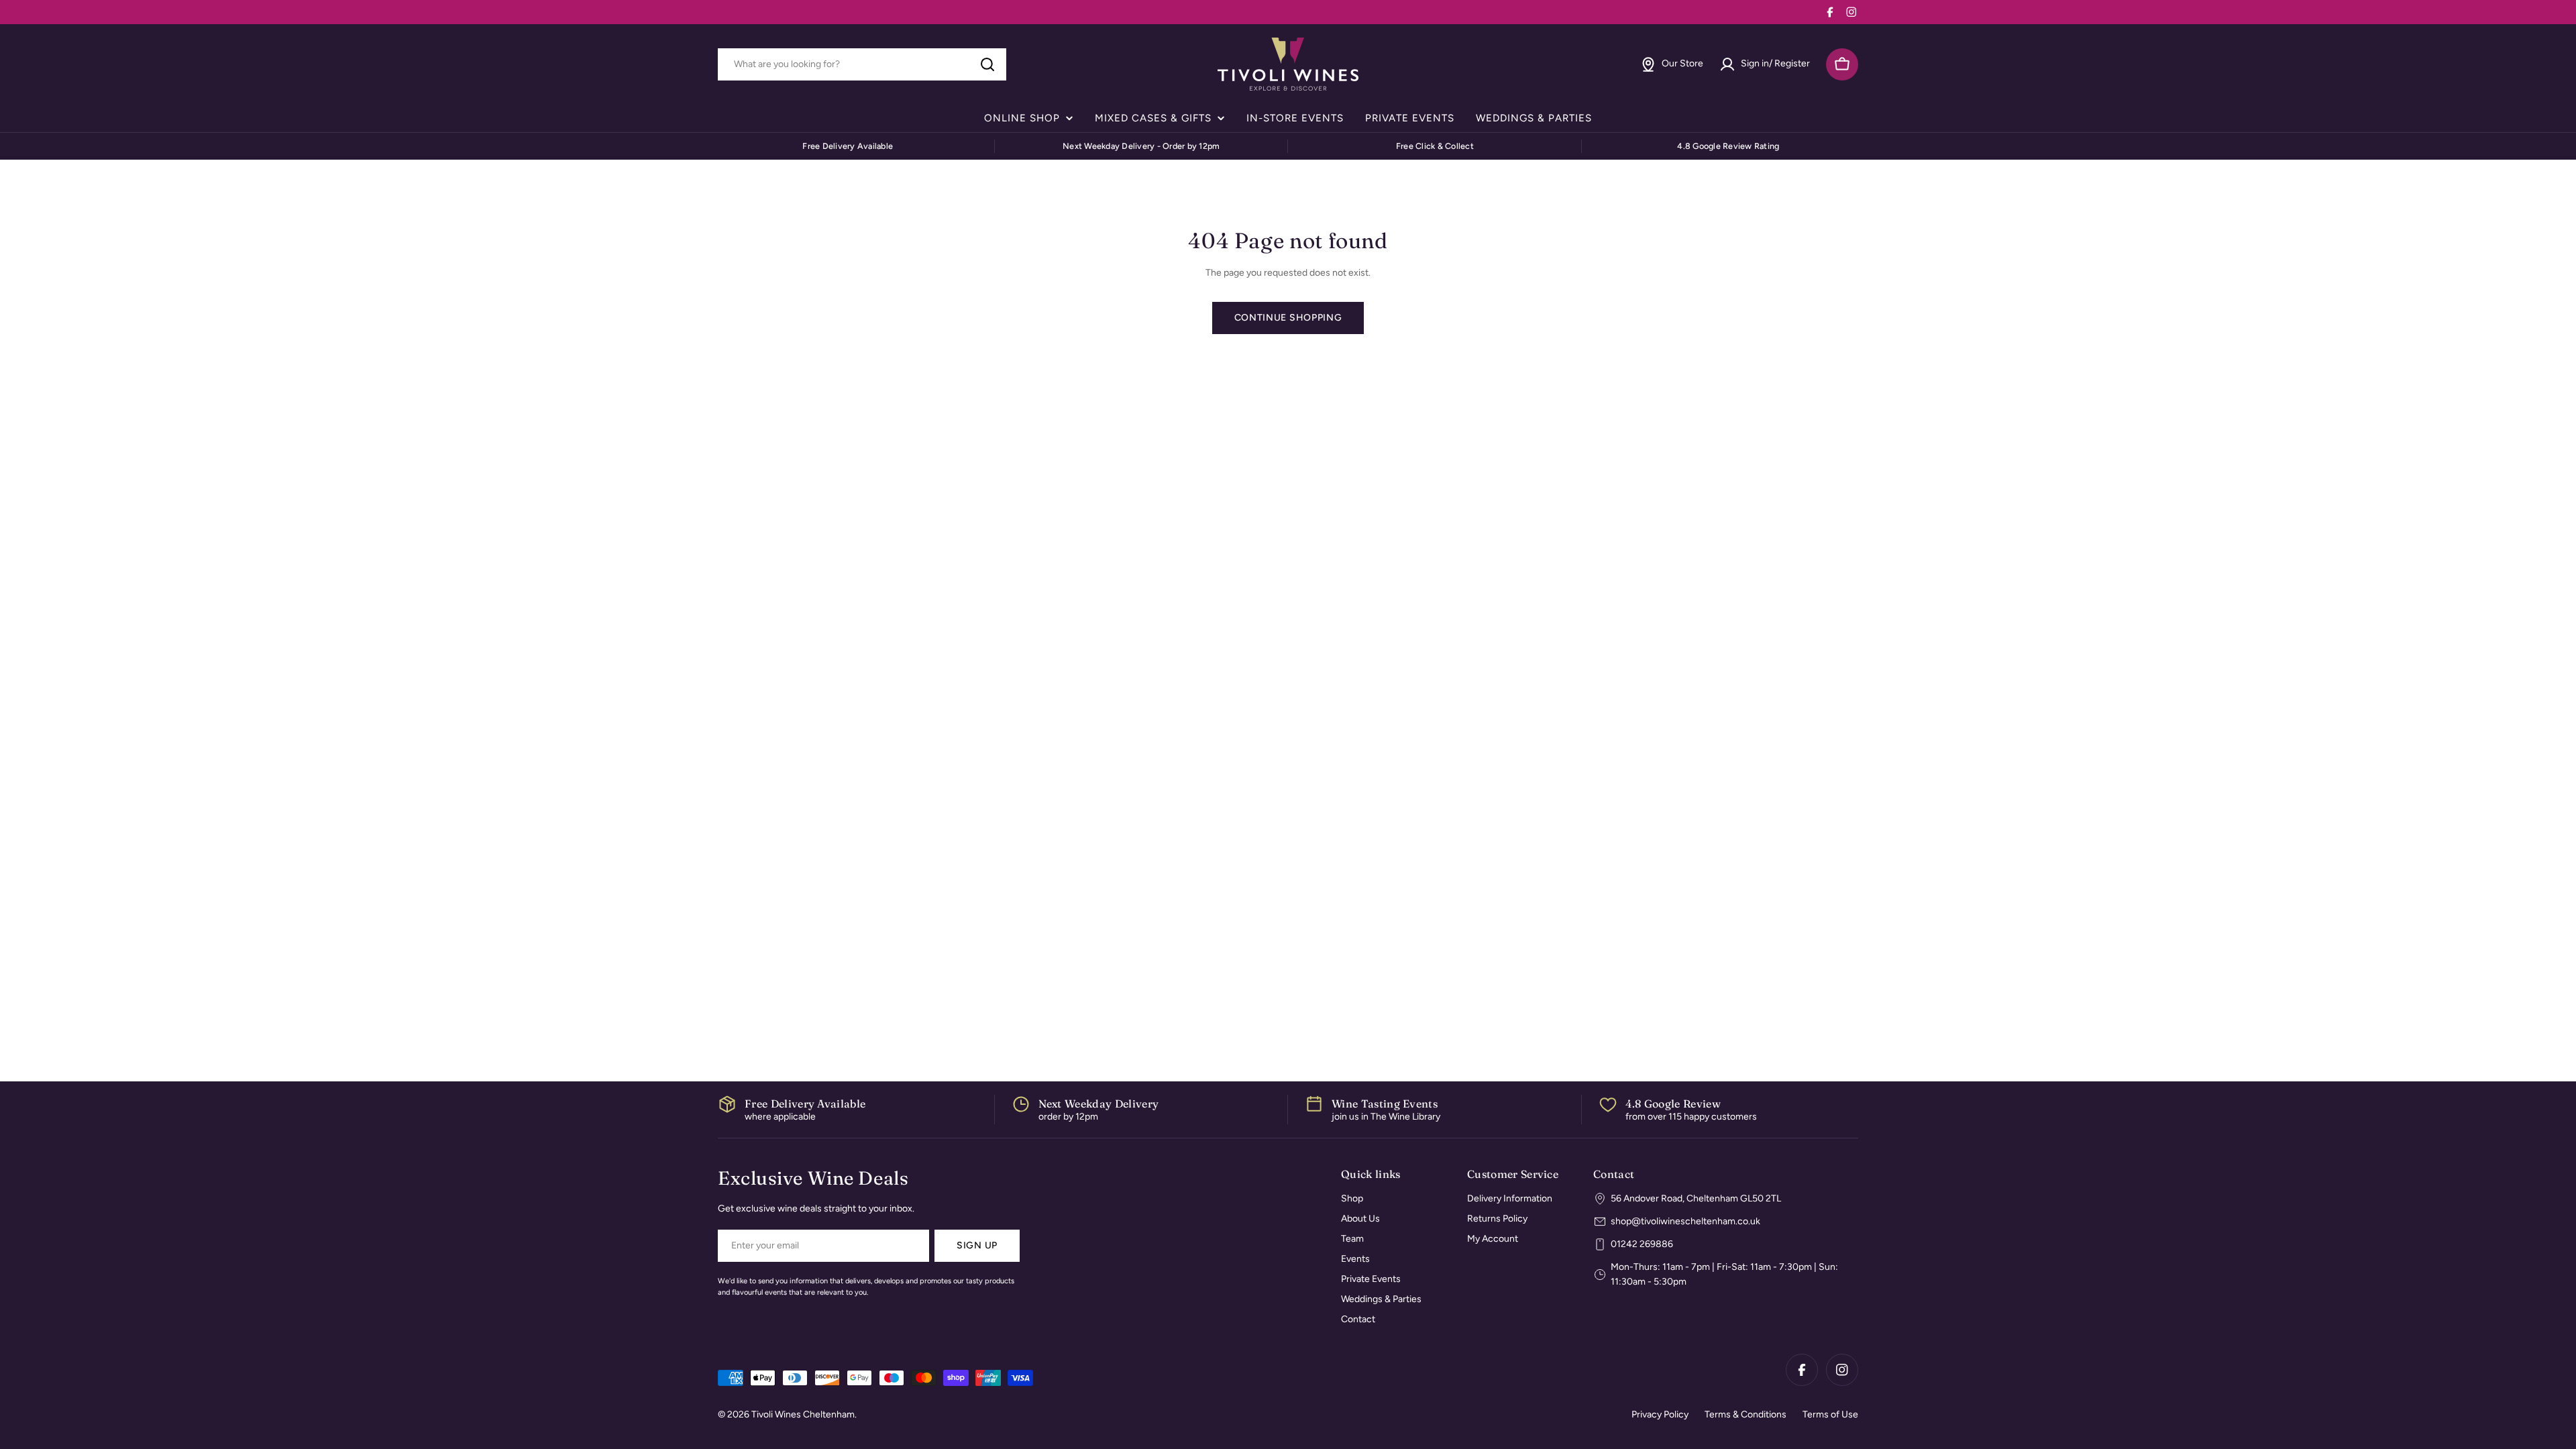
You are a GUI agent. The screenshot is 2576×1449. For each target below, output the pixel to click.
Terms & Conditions (1746, 1414)
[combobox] (862, 64)
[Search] (987, 64)
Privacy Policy (1660, 1414)
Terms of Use (1830, 1414)
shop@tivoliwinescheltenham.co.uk (1685, 1221)
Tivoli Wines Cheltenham (803, 1414)
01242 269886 (1642, 1244)
